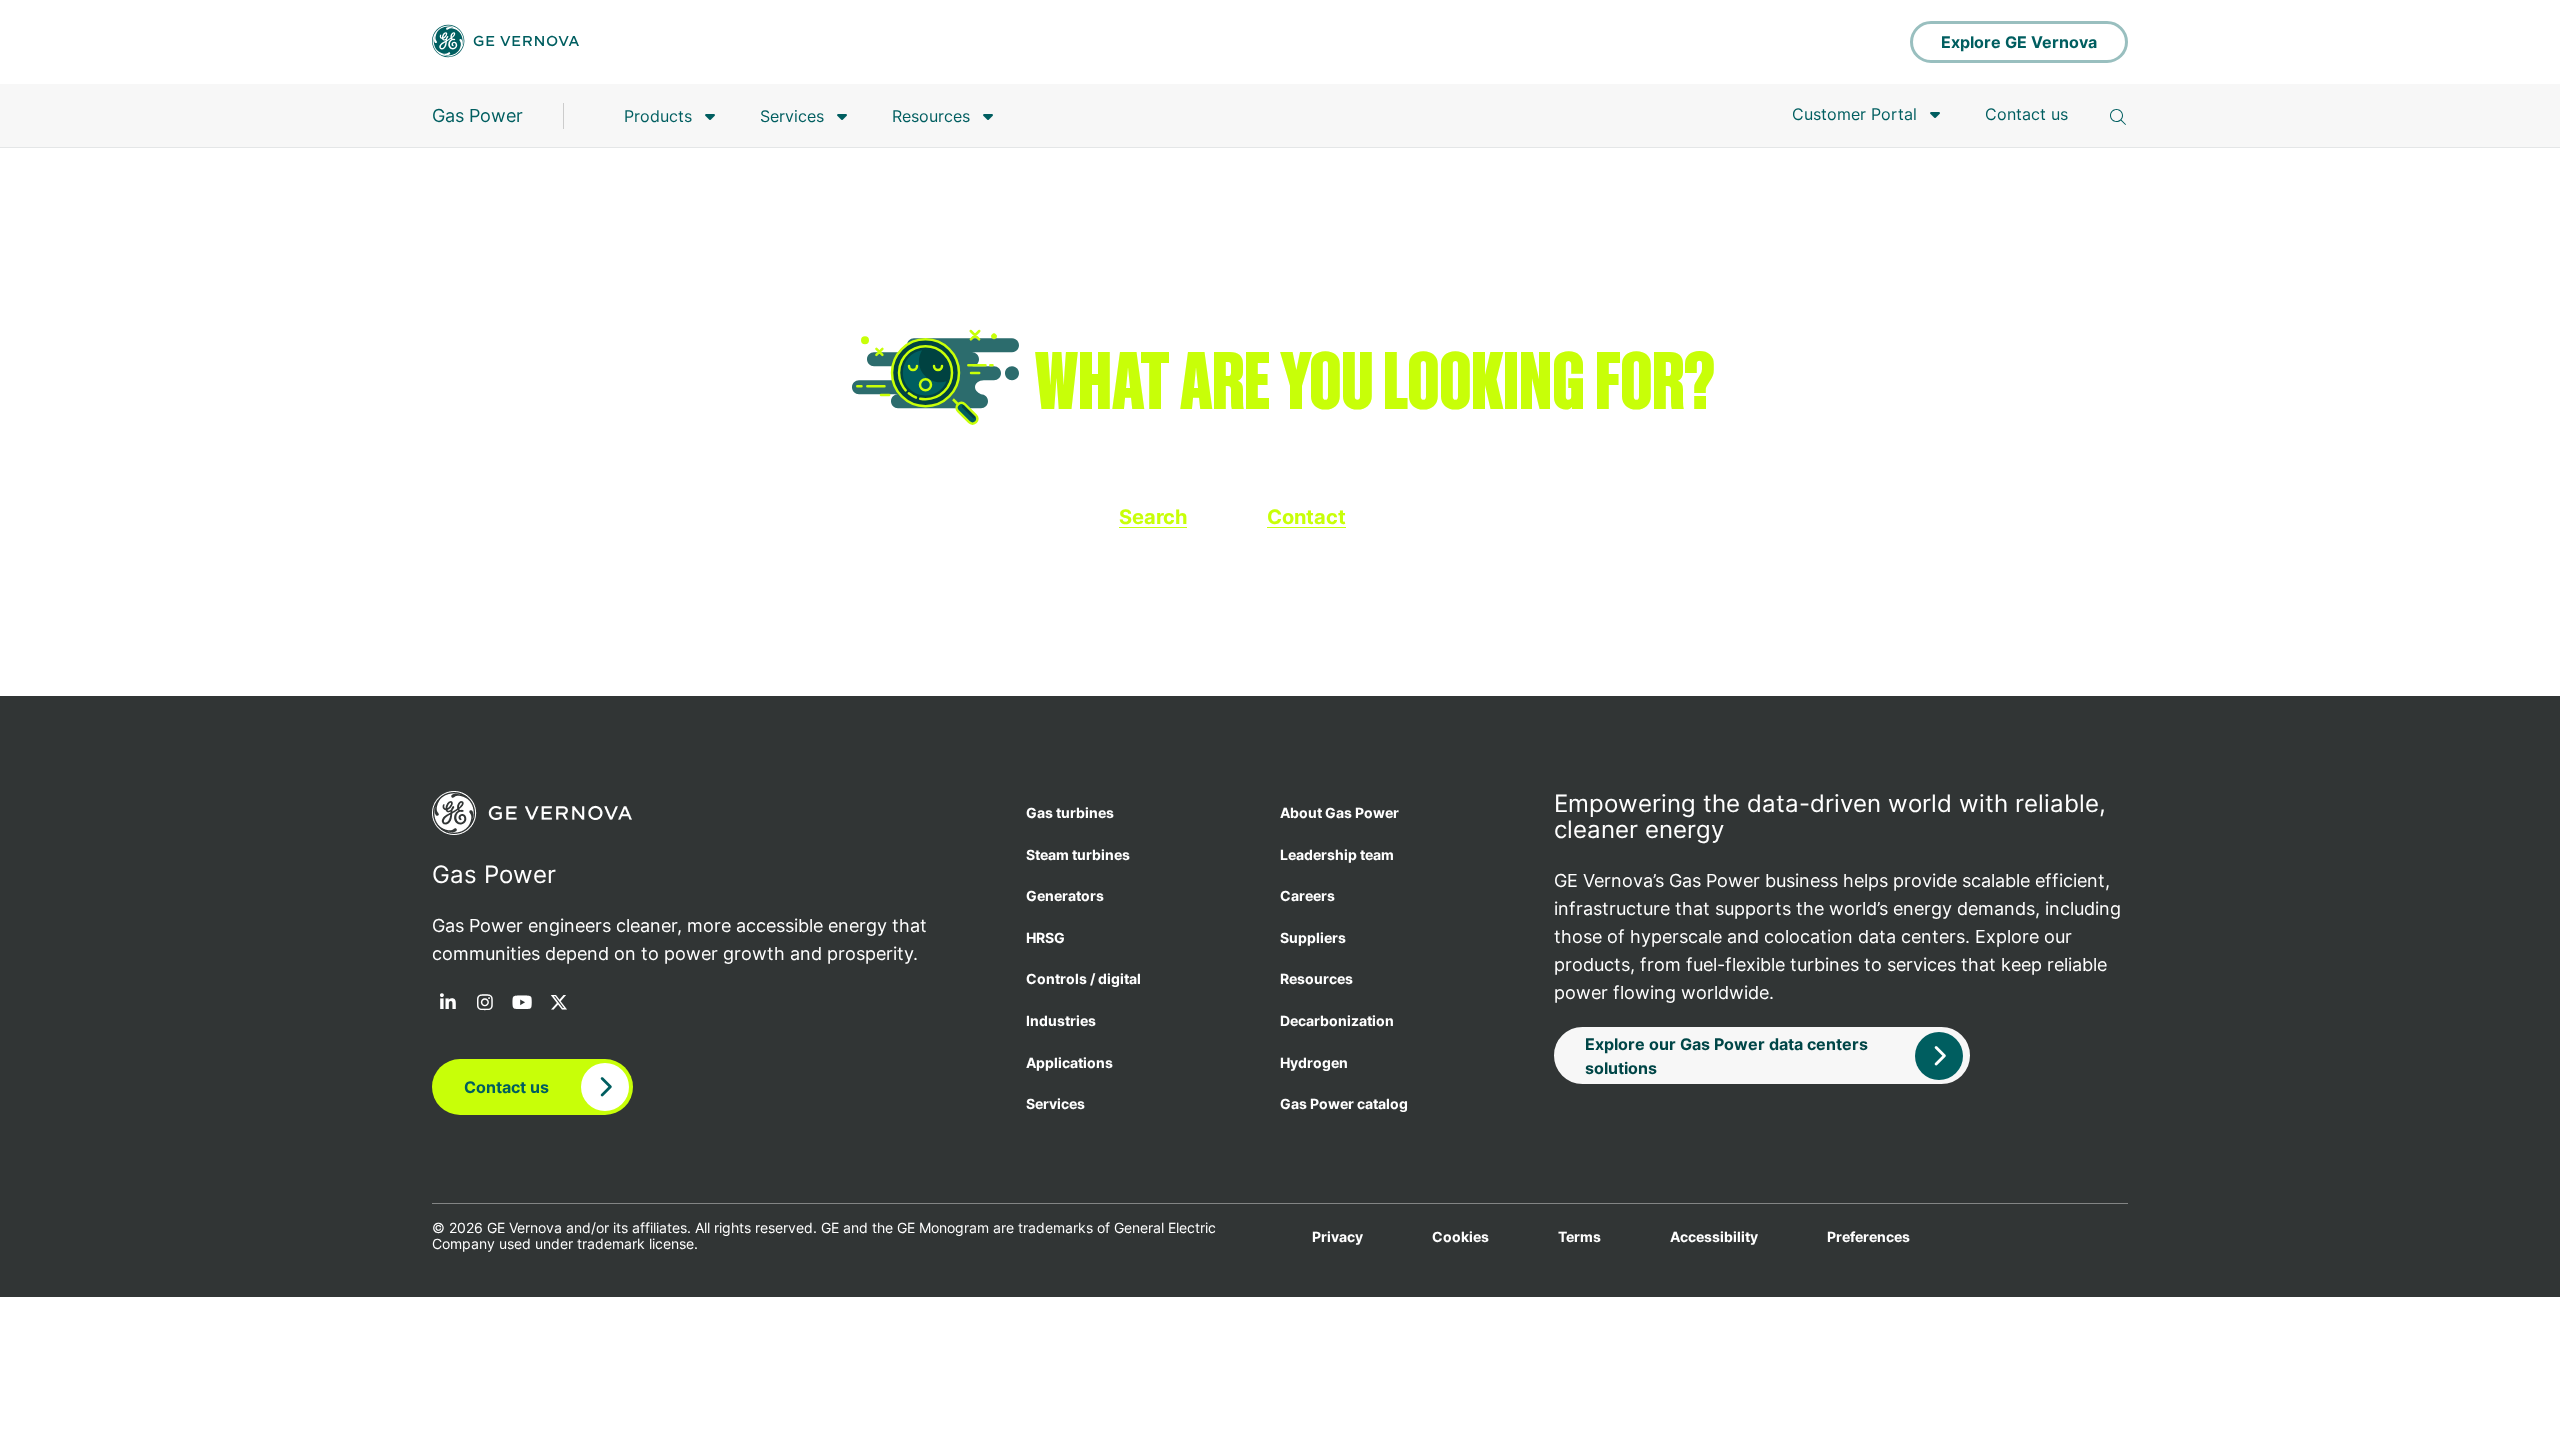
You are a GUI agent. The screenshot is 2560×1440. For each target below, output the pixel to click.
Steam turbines (1078, 854)
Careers (1307, 895)
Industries (1061, 1020)
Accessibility (1714, 1237)
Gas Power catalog (1344, 1103)
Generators (1065, 895)
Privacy (1337, 1237)
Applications (1069, 1062)
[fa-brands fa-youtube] (522, 1004)
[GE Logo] (505, 42)
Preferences (1868, 1237)
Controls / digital (1083, 978)
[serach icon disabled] (2118, 117)
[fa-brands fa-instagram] (485, 1004)
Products (658, 116)
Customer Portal (1854, 114)
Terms (1579, 1237)
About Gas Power (1339, 812)
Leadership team (1337, 854)
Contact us (2026, 114)
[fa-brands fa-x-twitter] (559, 1004)
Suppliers (1313, 937)
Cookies (1460, 1237)
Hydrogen (1314, 1062)
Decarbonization (1337, 1020)
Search (1153, 517)
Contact (1306, 517)
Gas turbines (1070, 812)
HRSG (1045, 937)
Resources (931, 116)
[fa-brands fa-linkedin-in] (448, 1004)
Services (792, 116)
